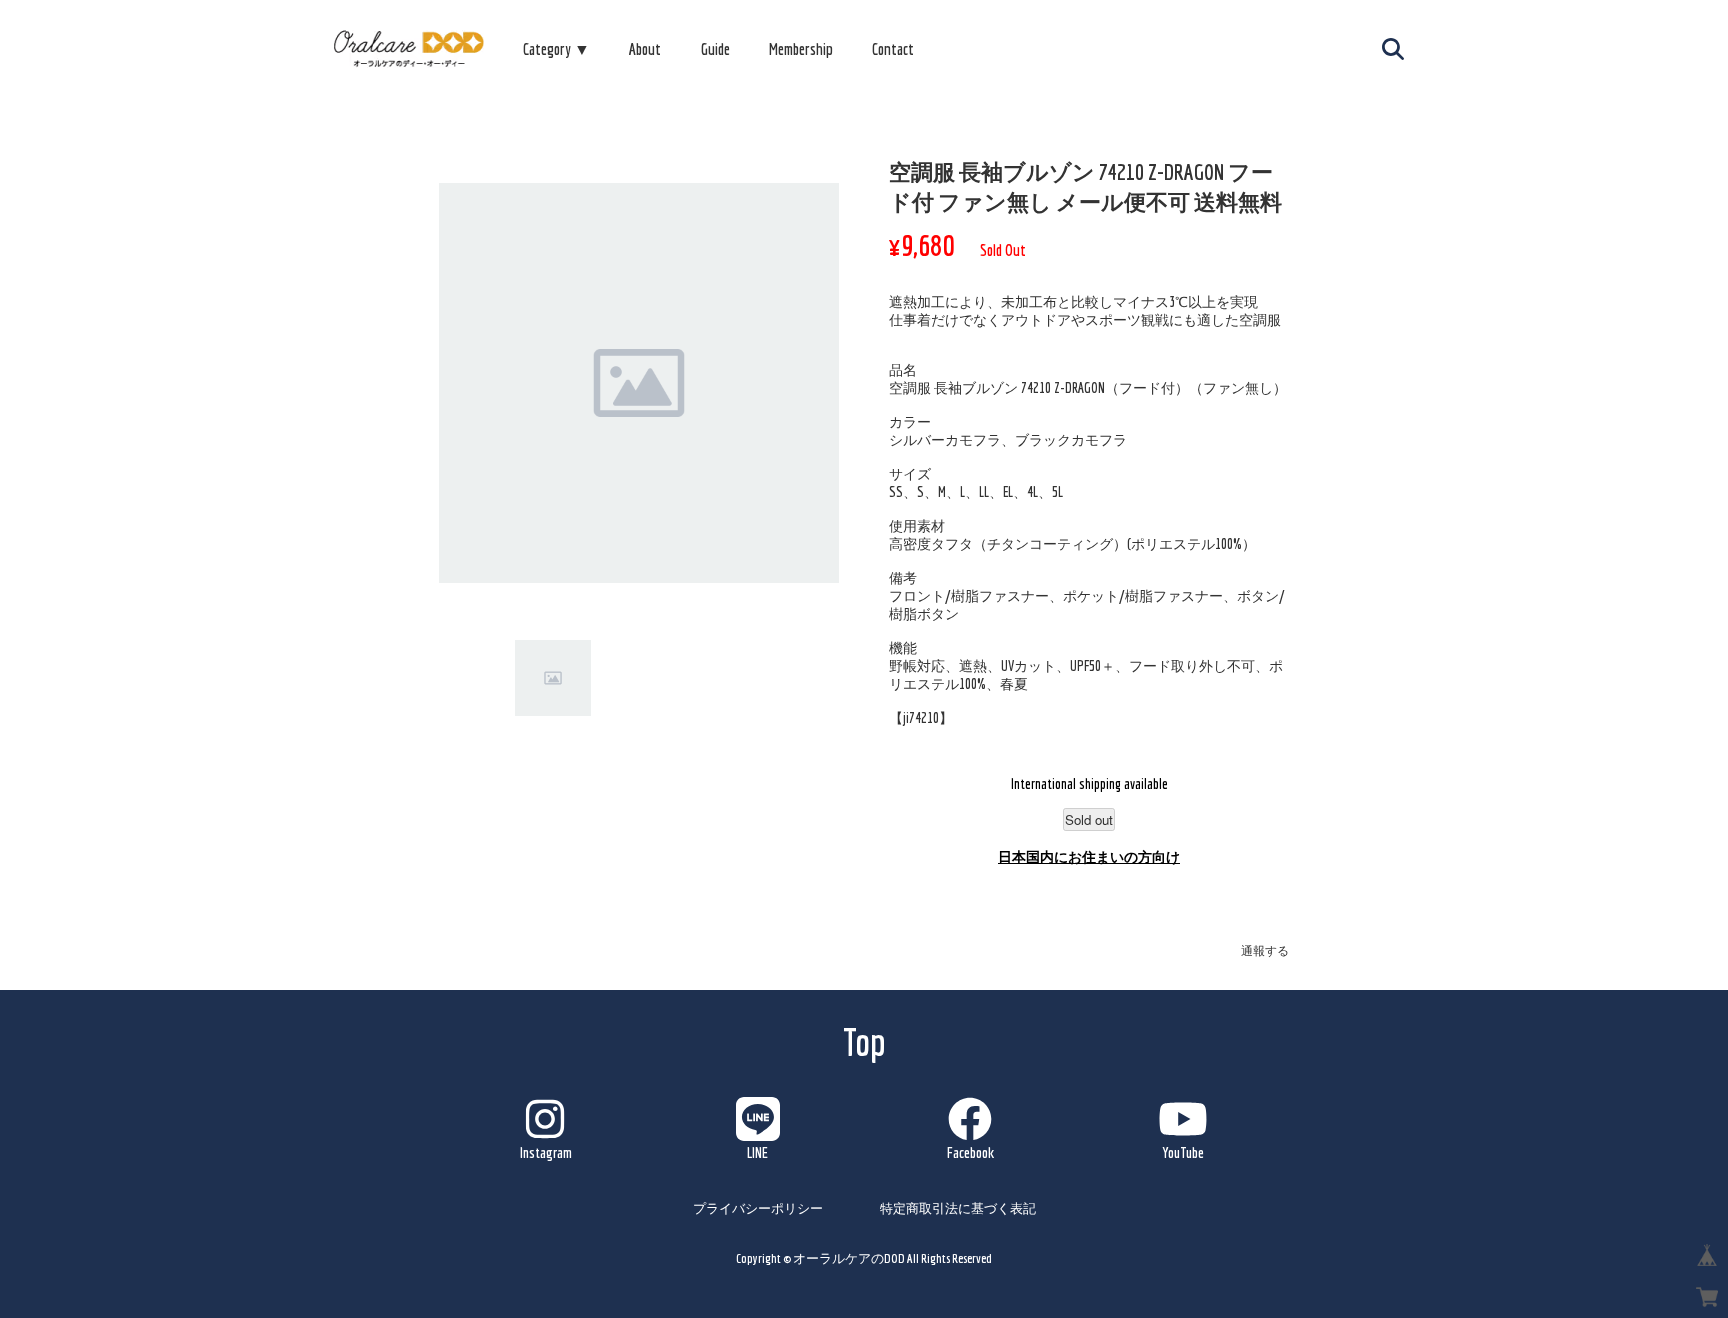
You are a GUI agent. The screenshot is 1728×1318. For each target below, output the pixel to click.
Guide (715, 49)
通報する (1265, 950)
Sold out (1089, 819)
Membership (801, 49)
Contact (893, 49)
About (645, 49)
